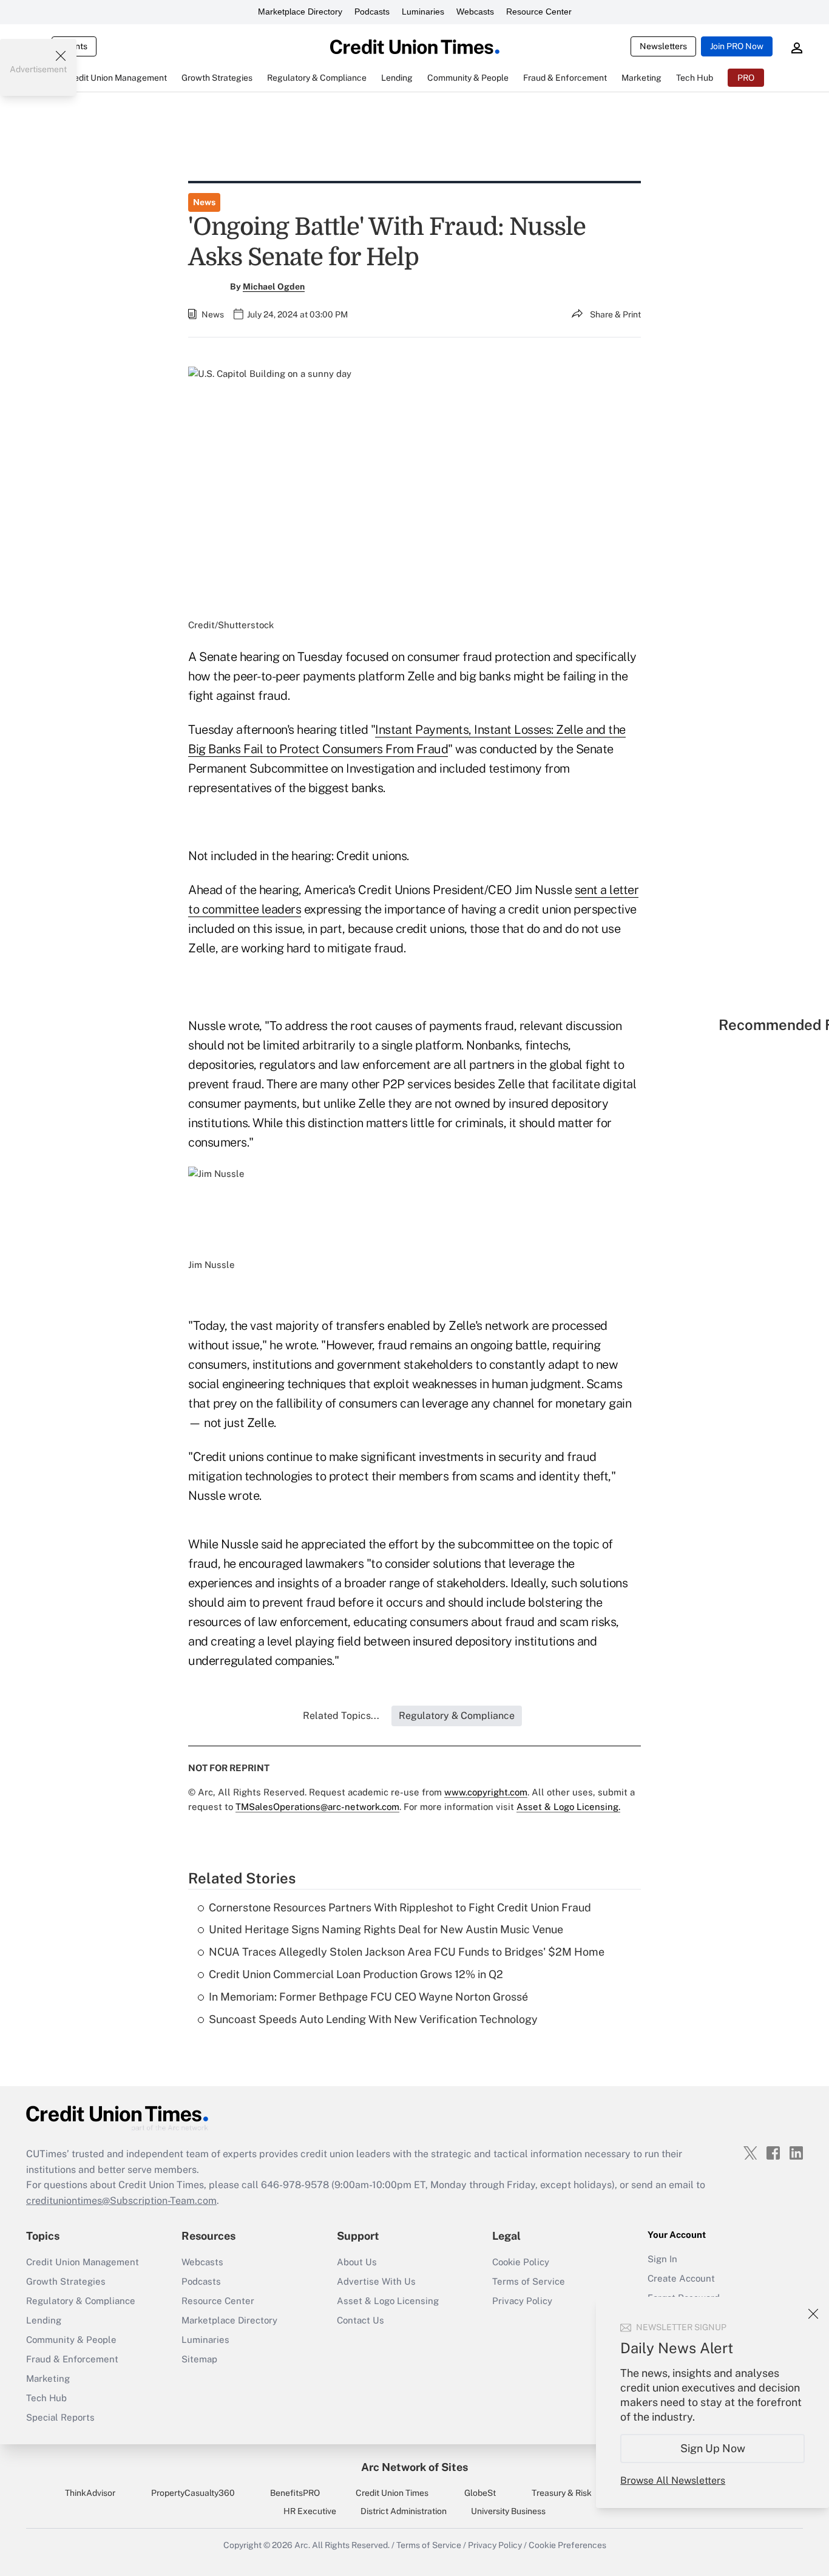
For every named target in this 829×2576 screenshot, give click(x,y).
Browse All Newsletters (673, 2480)
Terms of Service (529, 2281)
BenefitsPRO (295, 2493)
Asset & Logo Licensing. (568, 1807)
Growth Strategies (66, 2281)
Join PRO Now (737, 46)
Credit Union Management (83, 2262)
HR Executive (310, 2511)
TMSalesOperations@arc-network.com (317, 1807)
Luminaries (423, 12)
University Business (508, 2511)
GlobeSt (480, 2493)
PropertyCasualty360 (193, 2493)
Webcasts (475, 12)
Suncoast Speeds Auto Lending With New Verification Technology (373, 2019)
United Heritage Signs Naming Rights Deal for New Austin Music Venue (386, 1929)
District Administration (404, 2511)
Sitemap (199, 2359)
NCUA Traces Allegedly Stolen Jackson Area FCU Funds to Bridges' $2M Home (407, 1952)
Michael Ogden (274, 286)
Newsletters (663, 46)
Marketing (48, 2378)
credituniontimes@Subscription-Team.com (121, 2201)
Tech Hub (46, 2398)
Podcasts (372, 12)
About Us (357, 2262)
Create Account (681, 2278)
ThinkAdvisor (90, 2493)
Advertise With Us (376, 2281)
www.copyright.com (486, 1792)
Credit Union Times (392, 2493)
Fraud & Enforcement (72, 2359)
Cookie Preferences (567, 2545)
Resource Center (539, 12)
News (204, 202)
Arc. (302, 2545)
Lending (44, 2320)
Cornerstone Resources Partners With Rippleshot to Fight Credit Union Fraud (400, 1907)
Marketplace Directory (300, 12)
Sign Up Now (713, 2448)
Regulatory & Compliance (81, 2301)
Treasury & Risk (562, 2493)
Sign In (662, 2259)
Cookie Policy (521, 2262)
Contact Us (360, 2320)
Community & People (71, 2340)
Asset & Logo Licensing (388, 2301)
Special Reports (60, 2417)
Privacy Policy (522, 2301)
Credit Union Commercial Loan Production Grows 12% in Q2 (356, 1974)
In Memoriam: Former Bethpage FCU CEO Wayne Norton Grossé (368, 1997)
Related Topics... (341, 1716)
